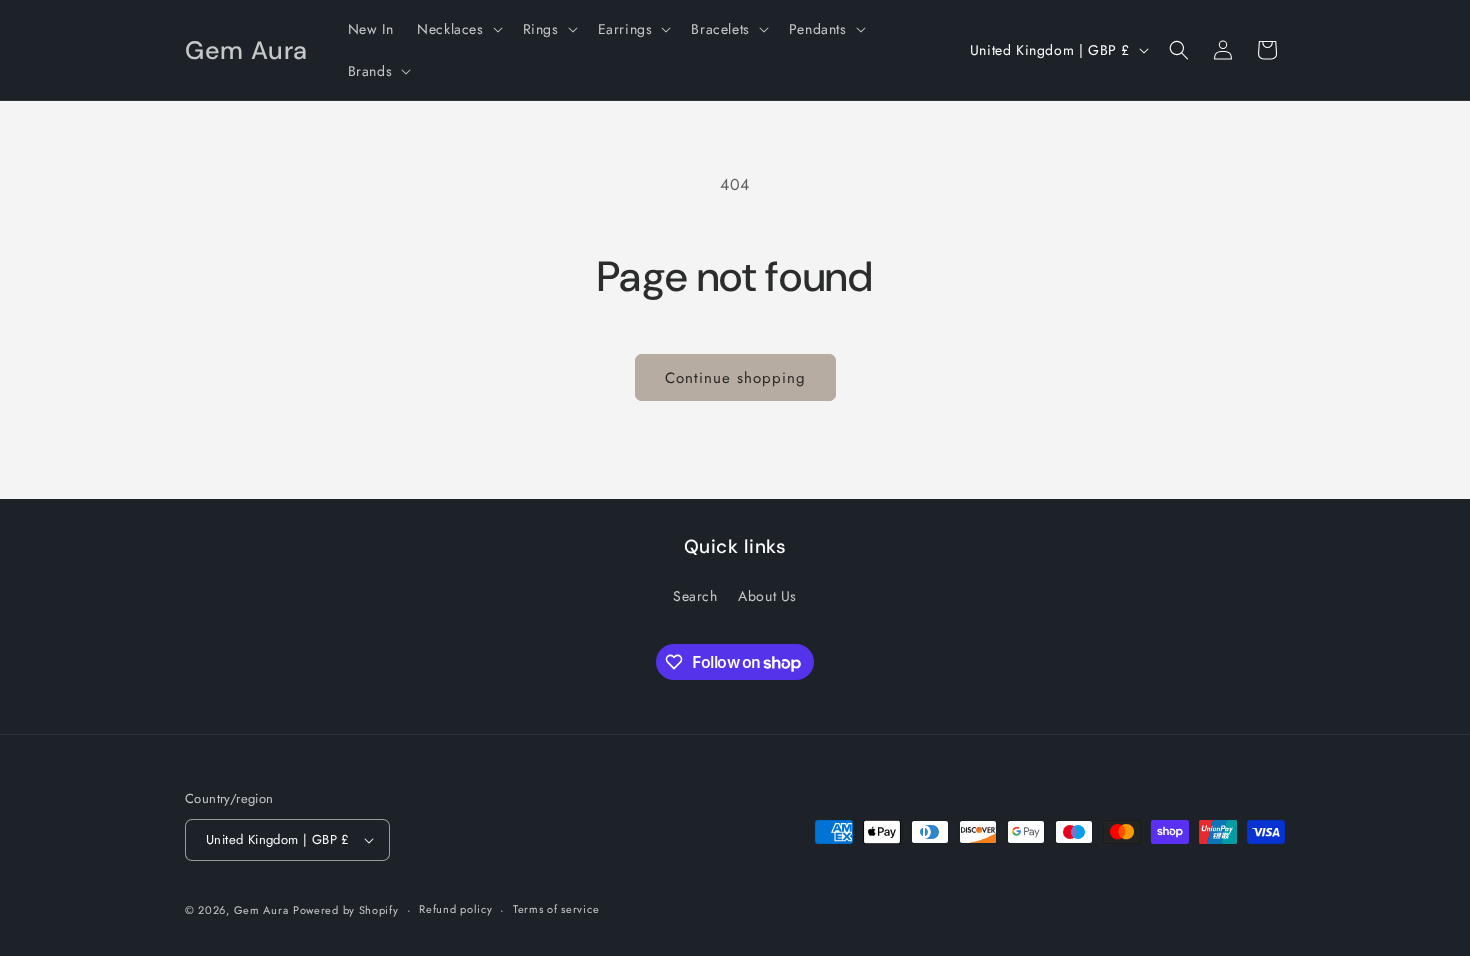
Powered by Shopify (346, 910)
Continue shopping (735, 378)
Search (695, 596)
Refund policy (455, 909)
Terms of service (556, 909)
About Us (767, 596)
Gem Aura (261, 910)
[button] (457, 29)
